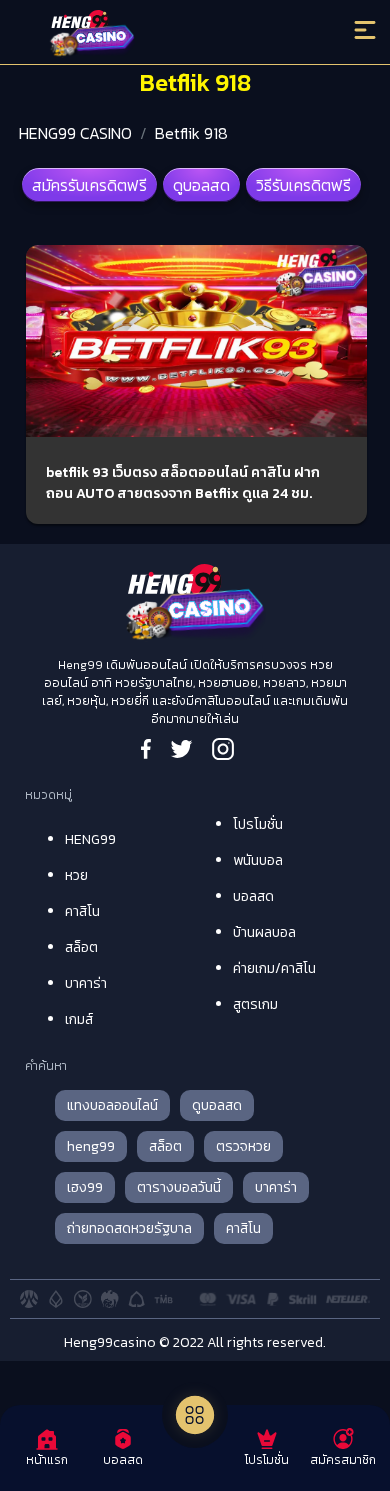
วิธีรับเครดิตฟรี (303, 185)
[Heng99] (152, 35)
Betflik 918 (191, 133)
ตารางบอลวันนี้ (179, 1187)
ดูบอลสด (201, 185)
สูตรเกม (255, 1004)
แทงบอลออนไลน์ (112, 1105)
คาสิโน (82, 911)
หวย (76, 875)
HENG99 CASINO (75, 133)
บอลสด (253, 896)
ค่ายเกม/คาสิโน (274, 968)
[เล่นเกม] (195, 1415)
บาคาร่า (86, 983)
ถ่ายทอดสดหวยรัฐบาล (129, 1228)
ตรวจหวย (243, 1146)
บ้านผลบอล (264, 932)
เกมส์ (79, 1019)
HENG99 (90, 839)
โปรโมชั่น (258, 824)
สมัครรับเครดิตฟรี (89, 185)
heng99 (91, 1146)
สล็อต (81, 947)
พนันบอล (258, 860)
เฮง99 (85, 1187)
